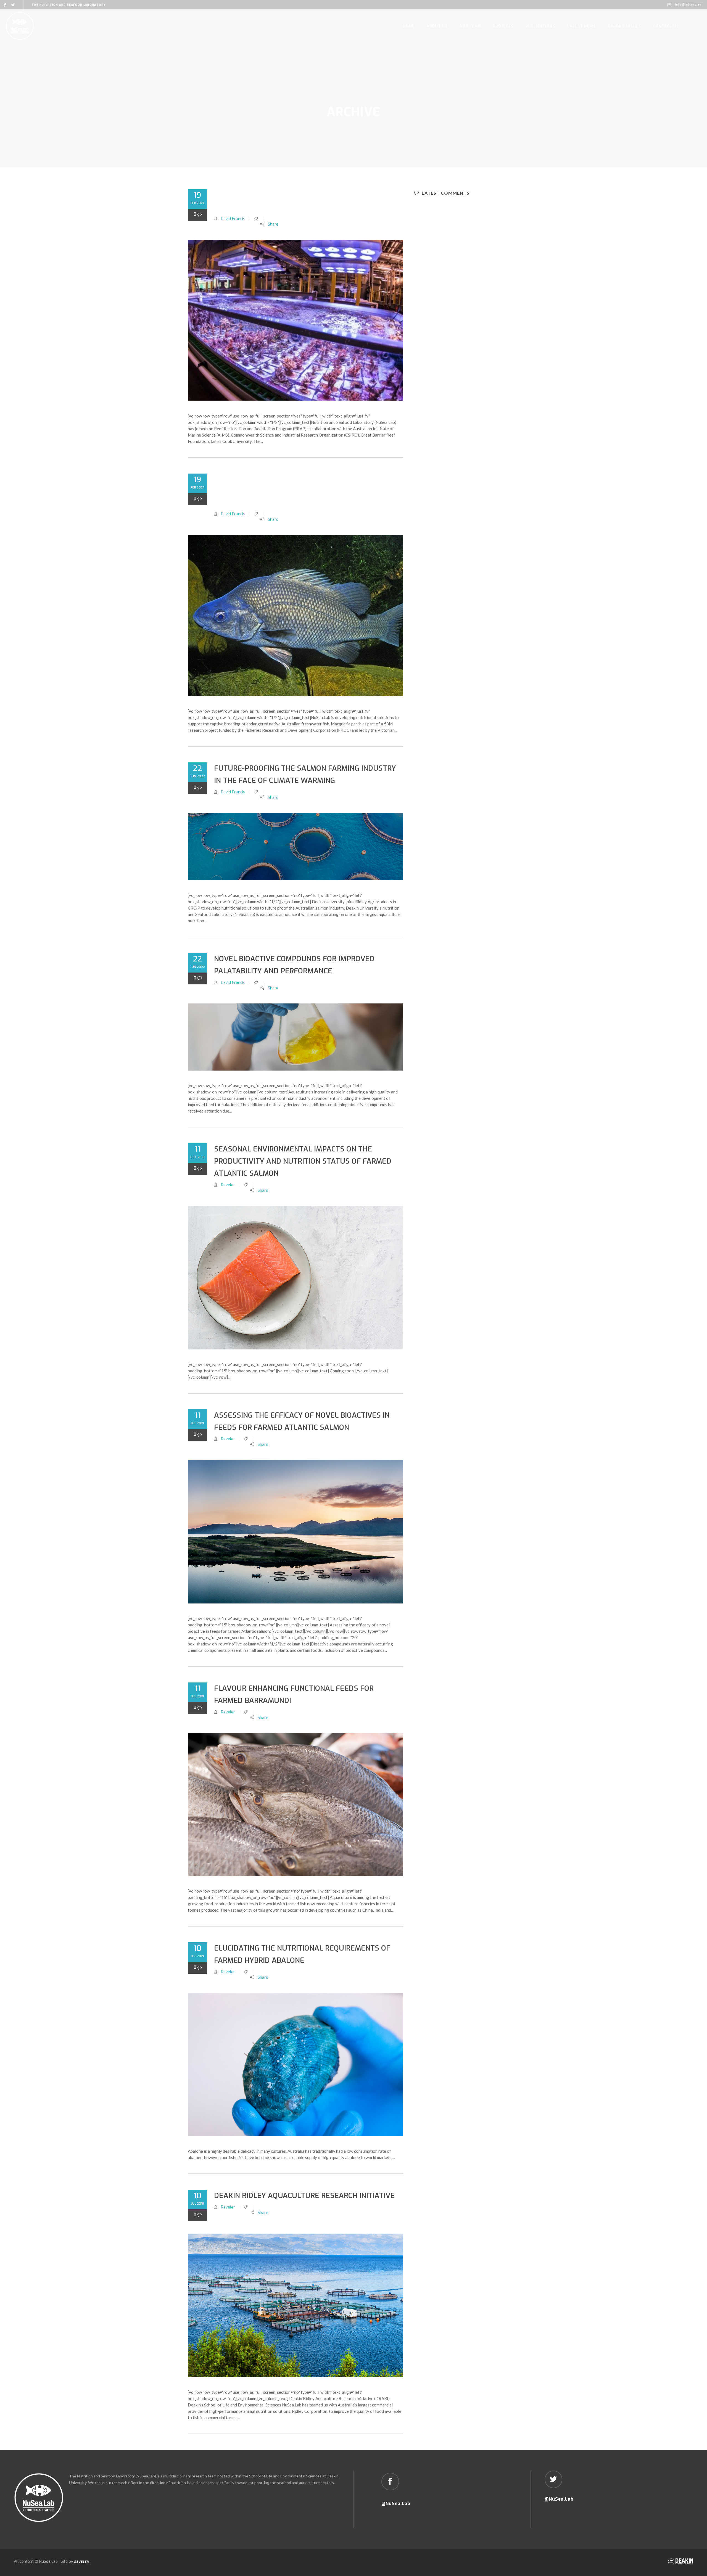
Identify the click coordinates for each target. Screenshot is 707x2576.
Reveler (228, 1185)
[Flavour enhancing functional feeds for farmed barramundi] (296, 1804)
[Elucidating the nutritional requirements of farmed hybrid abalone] (296, 2064)
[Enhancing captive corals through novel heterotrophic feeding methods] (296, 320)
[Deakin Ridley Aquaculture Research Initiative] (296, 2305)
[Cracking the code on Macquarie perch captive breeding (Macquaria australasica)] (296, 615)
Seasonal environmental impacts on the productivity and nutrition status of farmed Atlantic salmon (303, 1161)
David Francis (233, 219)
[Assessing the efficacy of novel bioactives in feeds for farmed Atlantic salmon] (296, 1532)
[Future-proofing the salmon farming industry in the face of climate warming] (296, 847)
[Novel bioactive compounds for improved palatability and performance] (296, 1037)
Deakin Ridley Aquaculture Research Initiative (304, 2196)
